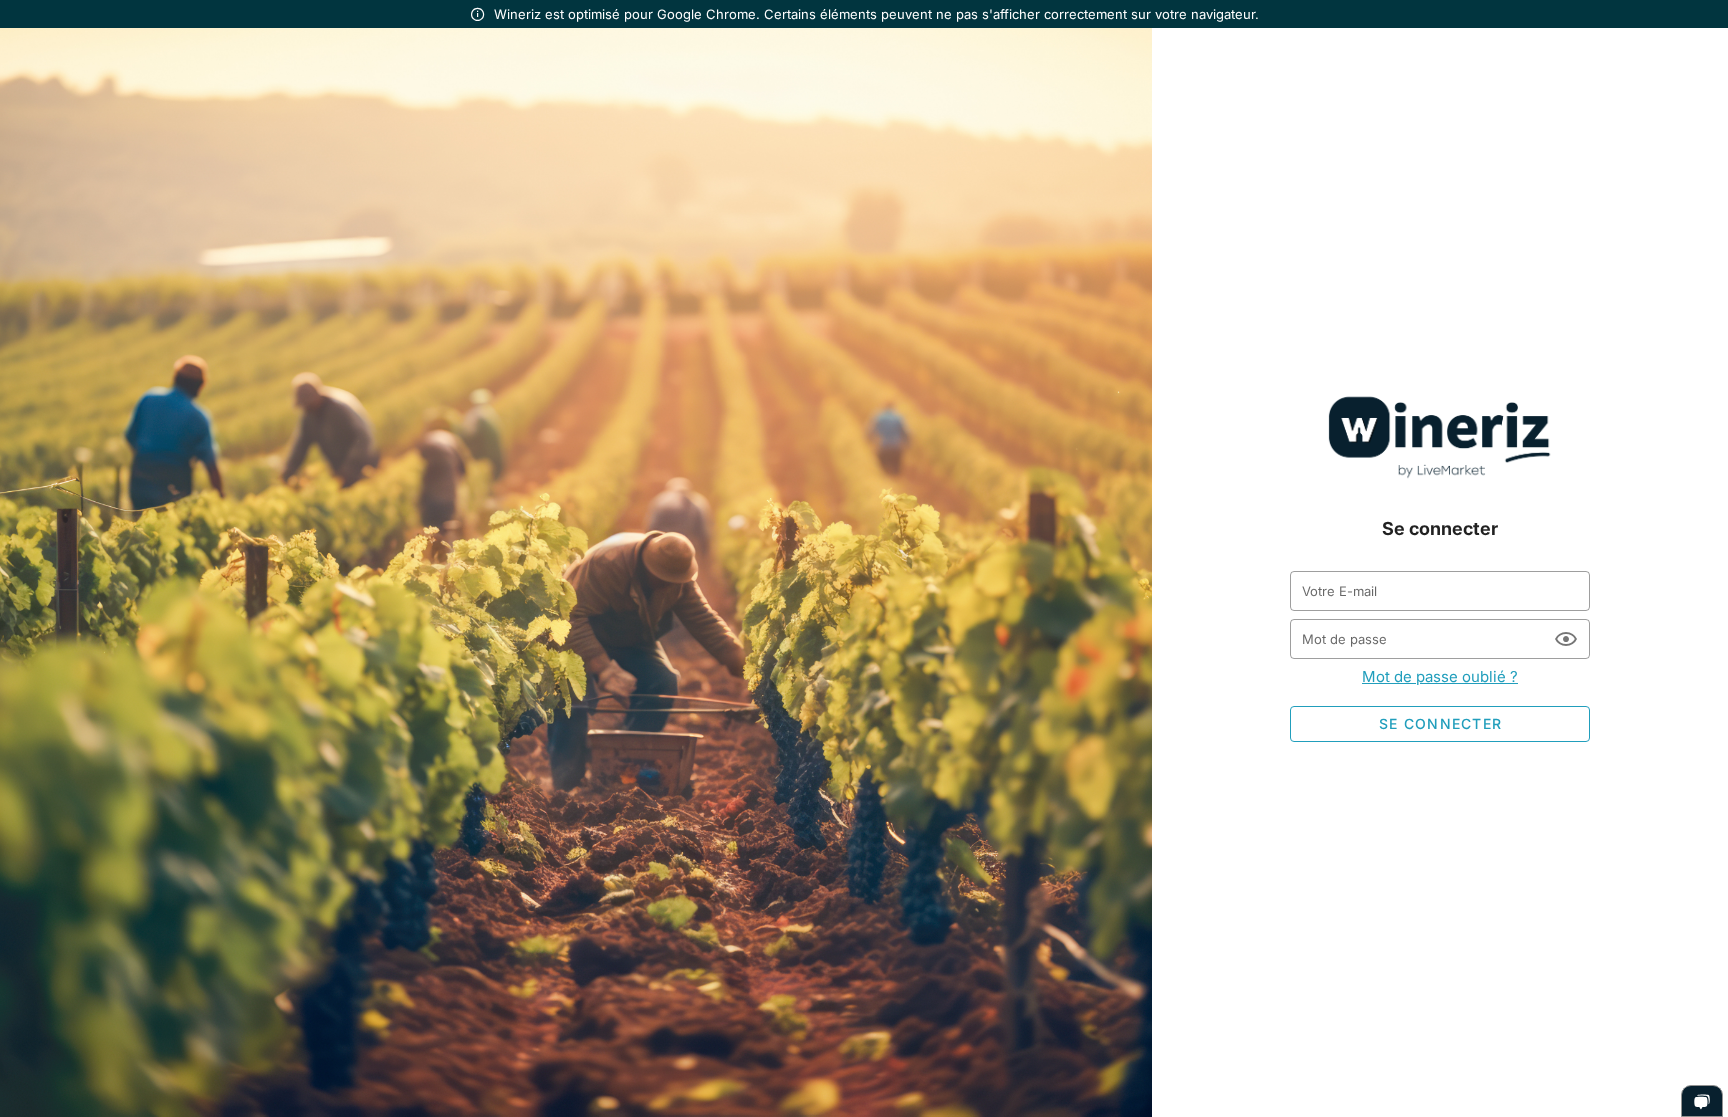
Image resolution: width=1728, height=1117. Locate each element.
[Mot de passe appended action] (1566, 639)
